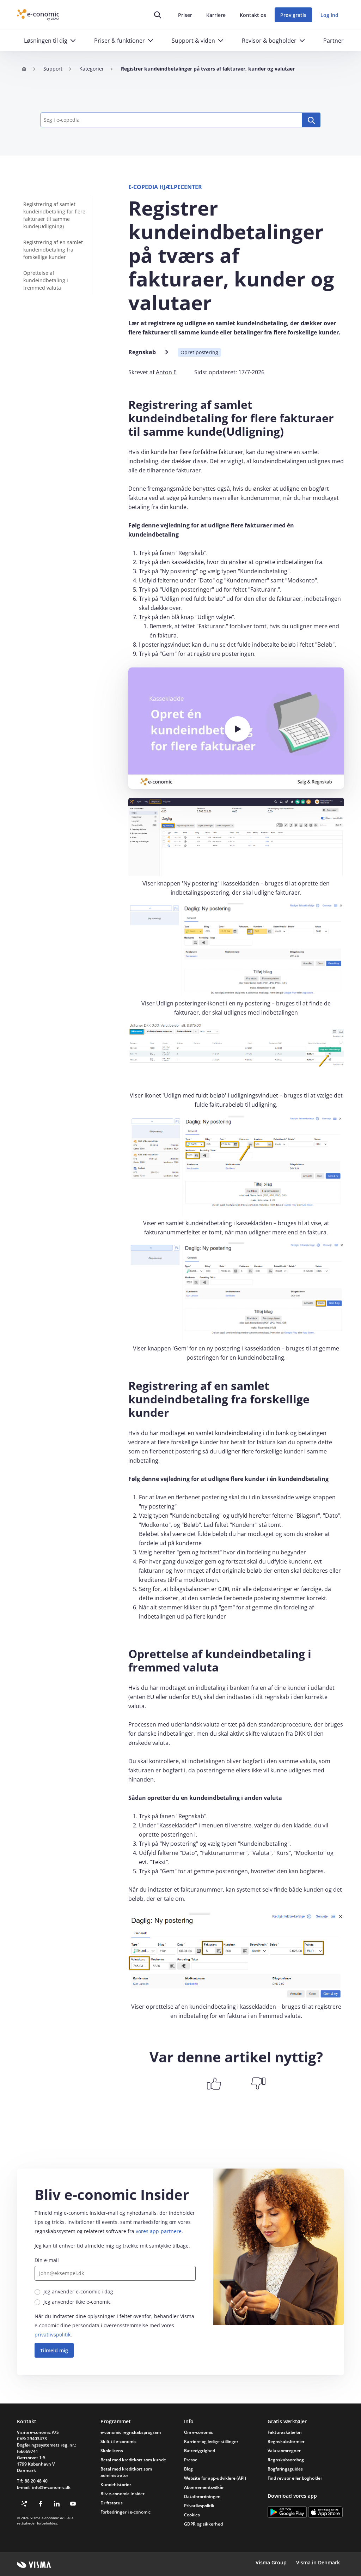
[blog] (24, 2504)
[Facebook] (41, 2504)
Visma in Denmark (318, 2562)
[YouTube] (73, 2504)
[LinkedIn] (57, 2504)
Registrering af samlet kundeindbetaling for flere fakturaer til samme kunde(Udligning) (54, 215)
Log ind (329, 15)
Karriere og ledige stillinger (211, 2441)
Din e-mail (47, 2260)
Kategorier (92, 69)
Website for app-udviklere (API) (215, 2478)
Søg (311, 120)
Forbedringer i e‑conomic (126, 2512)
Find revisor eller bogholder (295, 2478)
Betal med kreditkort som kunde (133, 2460)
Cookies (192, 2515)
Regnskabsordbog (286, 2460)
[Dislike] (258, 2084)
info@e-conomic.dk (51, 2487)
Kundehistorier (116, 2484)
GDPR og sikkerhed (203, 2524)
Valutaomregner (284, 2451)
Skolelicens (112, 2451)
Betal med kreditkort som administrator (126, 2472)
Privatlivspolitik (199, 2506)
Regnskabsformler (286, 2441)
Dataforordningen (202, 2496)
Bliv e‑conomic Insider (123, 2494)
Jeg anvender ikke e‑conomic (77, 2302)
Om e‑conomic (198, 2432)
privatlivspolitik (53, 2335)
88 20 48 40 (36, 2481)
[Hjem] (24, 69)
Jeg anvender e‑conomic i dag (78, 2291)
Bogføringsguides (285, 2469)
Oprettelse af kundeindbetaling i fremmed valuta (46, 280)
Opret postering (199, 352)
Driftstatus (112, 2503)
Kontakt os (253, 15)
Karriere (216, 15)
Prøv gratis (293, 15)
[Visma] (34, 2565)
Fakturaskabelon (285, 2432)
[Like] (214, 2084)
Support (53, 69)
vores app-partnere (159, 2231)
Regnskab (142, 352)
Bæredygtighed (200, 2451)
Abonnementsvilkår (204, 2487)
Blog (188, 2469)
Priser (185, 15)
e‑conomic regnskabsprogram (131, 2432)
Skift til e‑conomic (118, 2441)
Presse (191, 2460)
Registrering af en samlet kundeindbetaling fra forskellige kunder (53, 250)
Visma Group (271, 2562)
